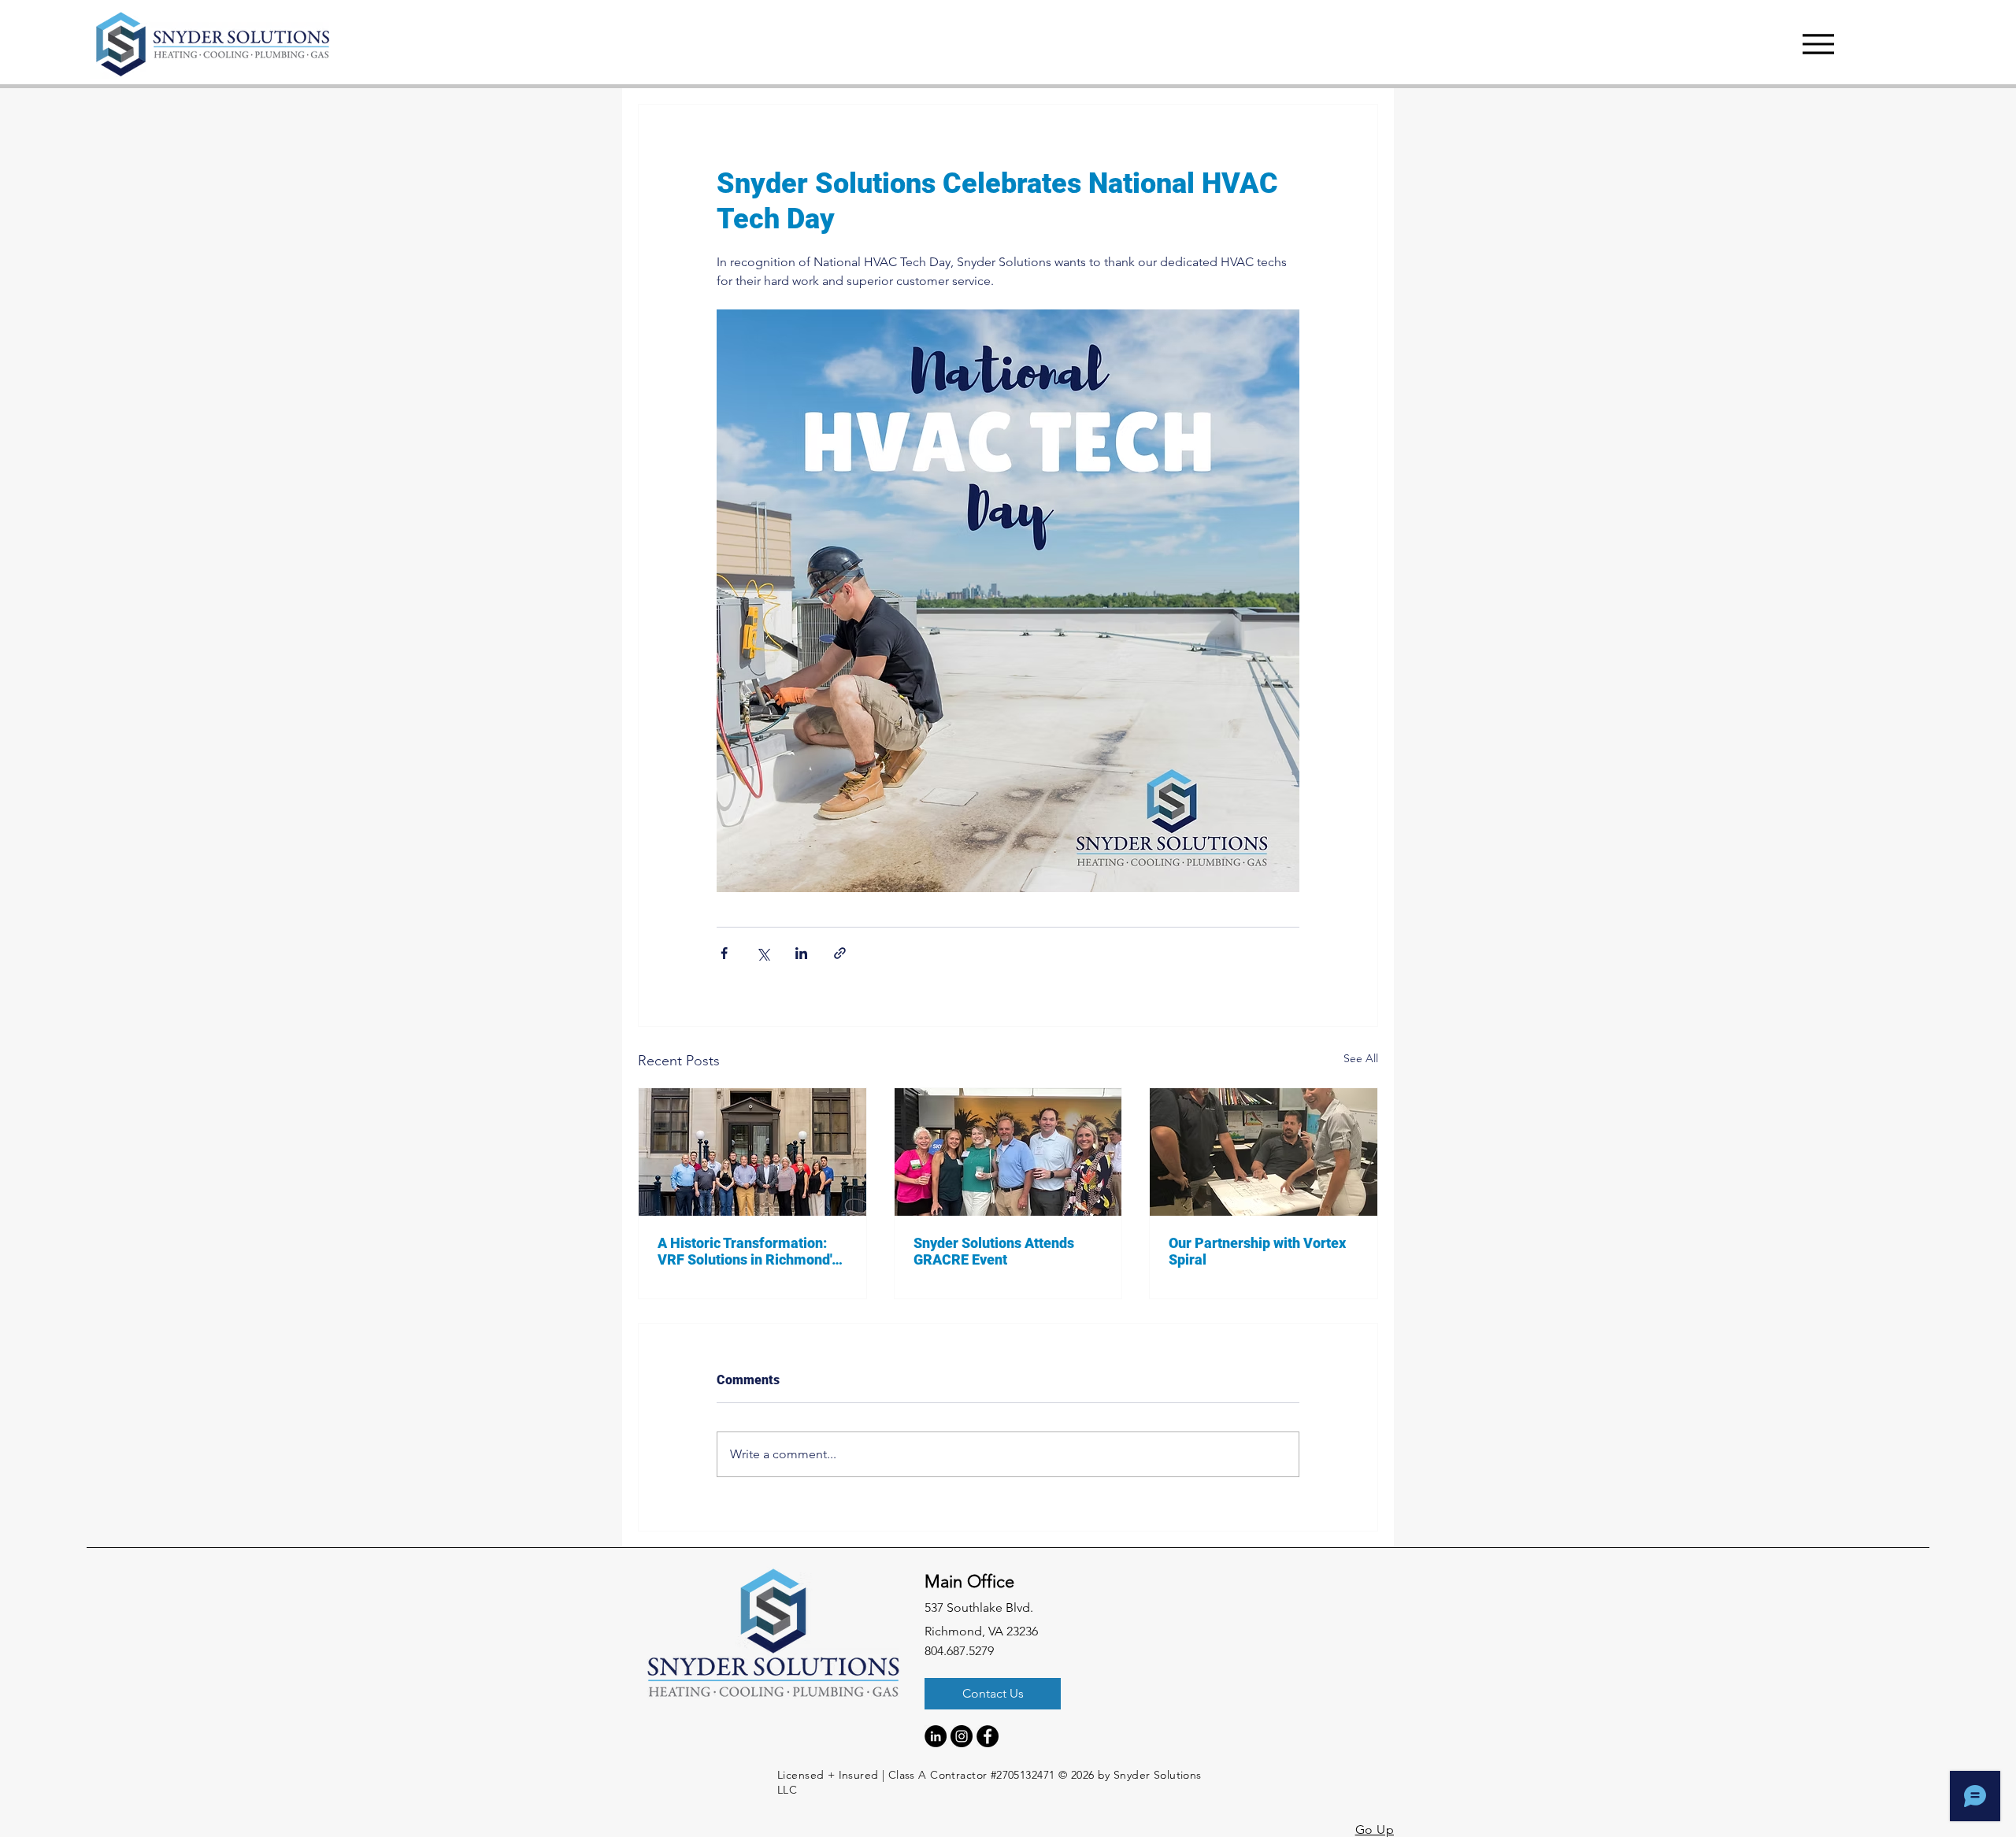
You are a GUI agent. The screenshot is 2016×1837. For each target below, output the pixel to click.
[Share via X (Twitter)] (763, 953)
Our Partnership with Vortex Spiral (1257, 1251)
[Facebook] (988, 1736)
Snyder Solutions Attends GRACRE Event (994, 1251)
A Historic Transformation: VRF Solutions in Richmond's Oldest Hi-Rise (748, 1251)
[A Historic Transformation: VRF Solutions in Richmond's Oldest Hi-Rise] (752, 1152)
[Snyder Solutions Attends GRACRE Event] (1008, 1152)
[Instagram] (962, 1736)
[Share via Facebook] (724, 953)
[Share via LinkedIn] (801, 953)
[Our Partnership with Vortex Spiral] (1264, 1152)
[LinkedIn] (936, 1736)
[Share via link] (840, 953)
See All (1361, 1058)
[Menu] (1818, 44)
